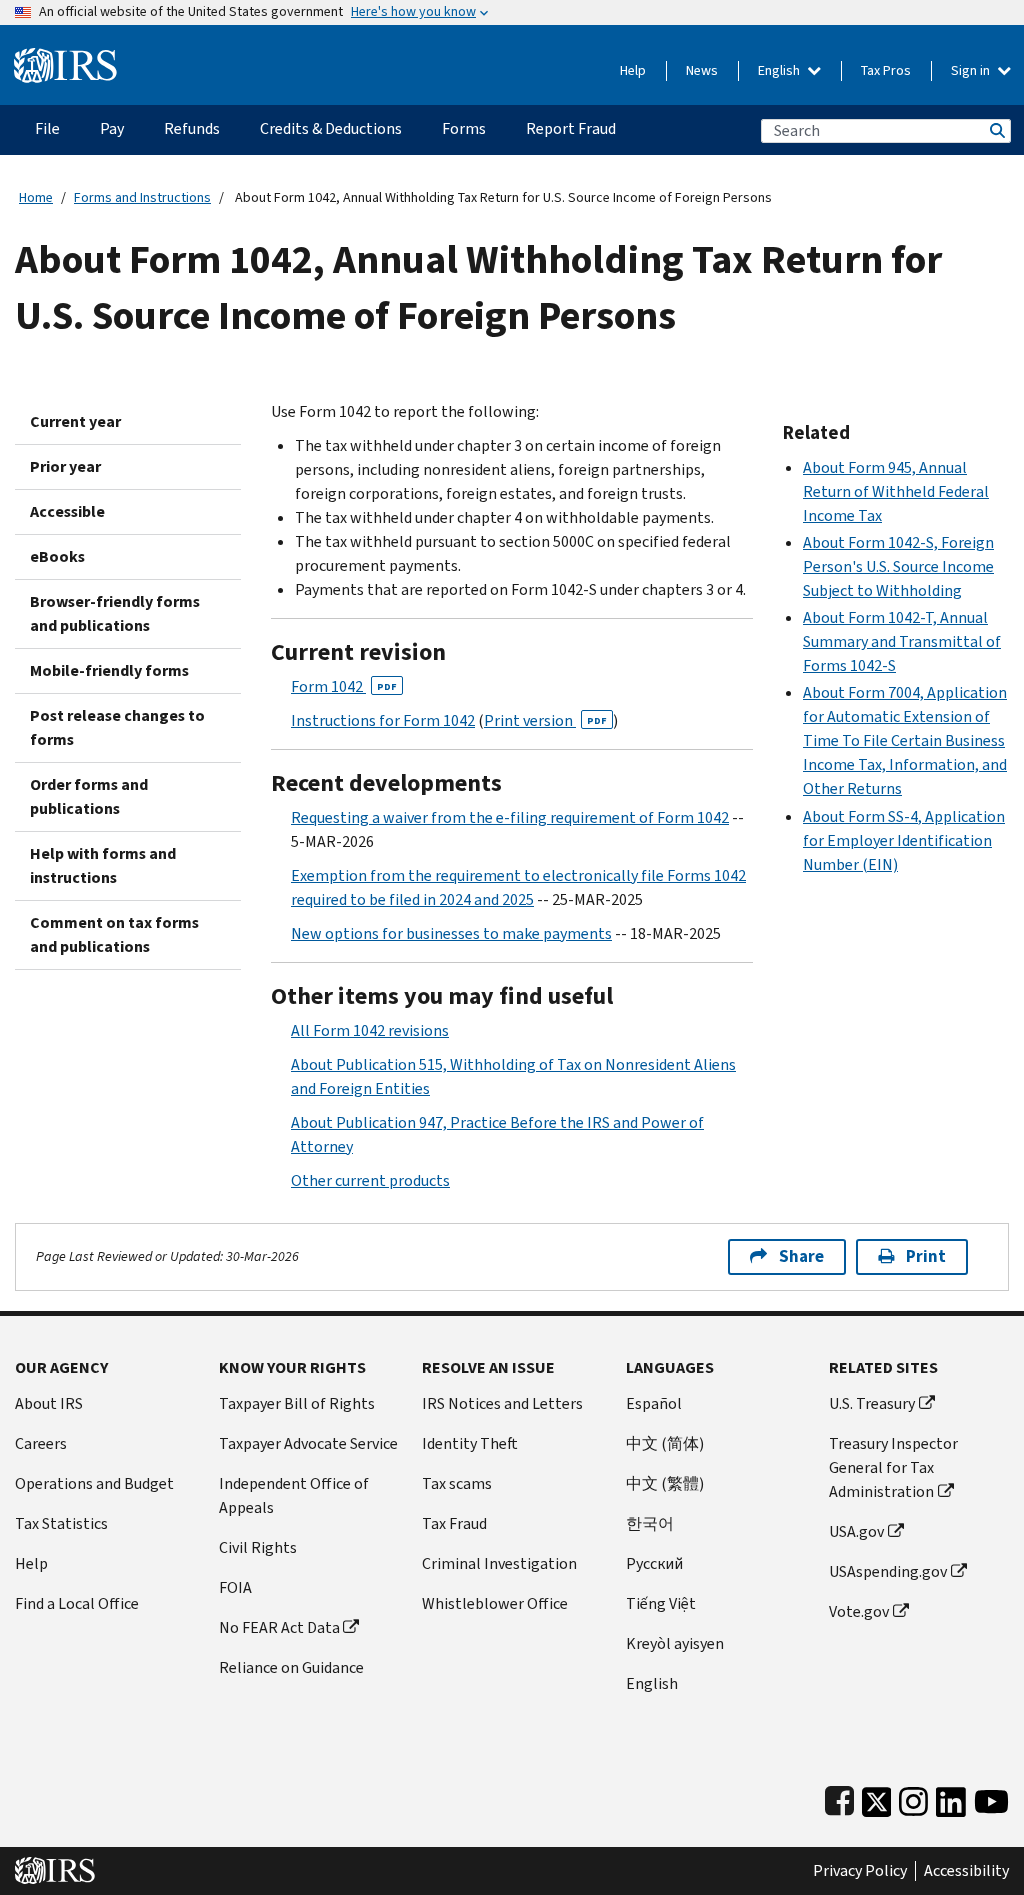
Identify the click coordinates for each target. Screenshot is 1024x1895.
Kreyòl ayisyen (675, 1643)
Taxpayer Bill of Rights (297, 1403)
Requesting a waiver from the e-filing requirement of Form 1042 (510, 817)
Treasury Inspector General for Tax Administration (893, 1467)
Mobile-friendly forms (109, 670)
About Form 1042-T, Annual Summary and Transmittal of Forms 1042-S (902, 641)
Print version (545, 720)
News (702, 70)
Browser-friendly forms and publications (115, 613)
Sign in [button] (972, 70)
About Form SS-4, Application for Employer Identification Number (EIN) (904, 840)
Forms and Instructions (142, 197)
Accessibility (966, 1871)
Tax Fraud (454, 1523)
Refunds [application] (192, 128)
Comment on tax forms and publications (114, 934)
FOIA (235, 1587)
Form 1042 (344, 686)
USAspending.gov (888, 1571)
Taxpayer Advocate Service (308, 1443)
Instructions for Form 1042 (383, 720)
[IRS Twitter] (877, 1797)
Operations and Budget (94, 1483)
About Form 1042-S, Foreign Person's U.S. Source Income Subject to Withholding (898, 566)
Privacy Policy (860, 1871)
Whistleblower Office (495, 1603)
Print (926, 1256)
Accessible (67, 511)
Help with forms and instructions (103, 865)
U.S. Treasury (872, 1403)
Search (996, 130)
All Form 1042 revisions (370, 1030)
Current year (75, 421)
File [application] (47, 128)
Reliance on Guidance (291, 1667)
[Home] (65, 57)
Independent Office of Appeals (294, 1495)
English (780, 70)
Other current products (370, 1180)
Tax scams (457, 1483)
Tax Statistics (61, 1523)
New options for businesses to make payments (451, 933)
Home (36, 197)
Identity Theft (470, 1443)
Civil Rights (258, 1547)
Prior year (65, 466)
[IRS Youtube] (991, 1797)
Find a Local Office (77, 1603)
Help (633, 70)
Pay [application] (112, 128)
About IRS (49, 1403)
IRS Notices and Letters (502, 1403)
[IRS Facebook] (839, 1797)
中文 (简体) (665, 1443)
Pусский (654, 1563)
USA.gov (856, 1531)
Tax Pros (886, 70)
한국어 (650, 1523)
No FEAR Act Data (279, 1627)
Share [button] (801, 1256)
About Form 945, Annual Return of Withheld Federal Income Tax (896, 491)
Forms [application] (464, 128)
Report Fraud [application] (571, 128)
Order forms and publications (89, 796)
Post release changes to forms (117, 727)
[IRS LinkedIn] (951, 1797)
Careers (41, 1443)
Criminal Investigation (499, 1563)
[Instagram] (913, 1797)
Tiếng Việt (661, 1603)
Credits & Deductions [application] (331, 128)
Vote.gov (859, 1611)
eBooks (57, 556)
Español (654, 1403)
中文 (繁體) (665, 1483)
